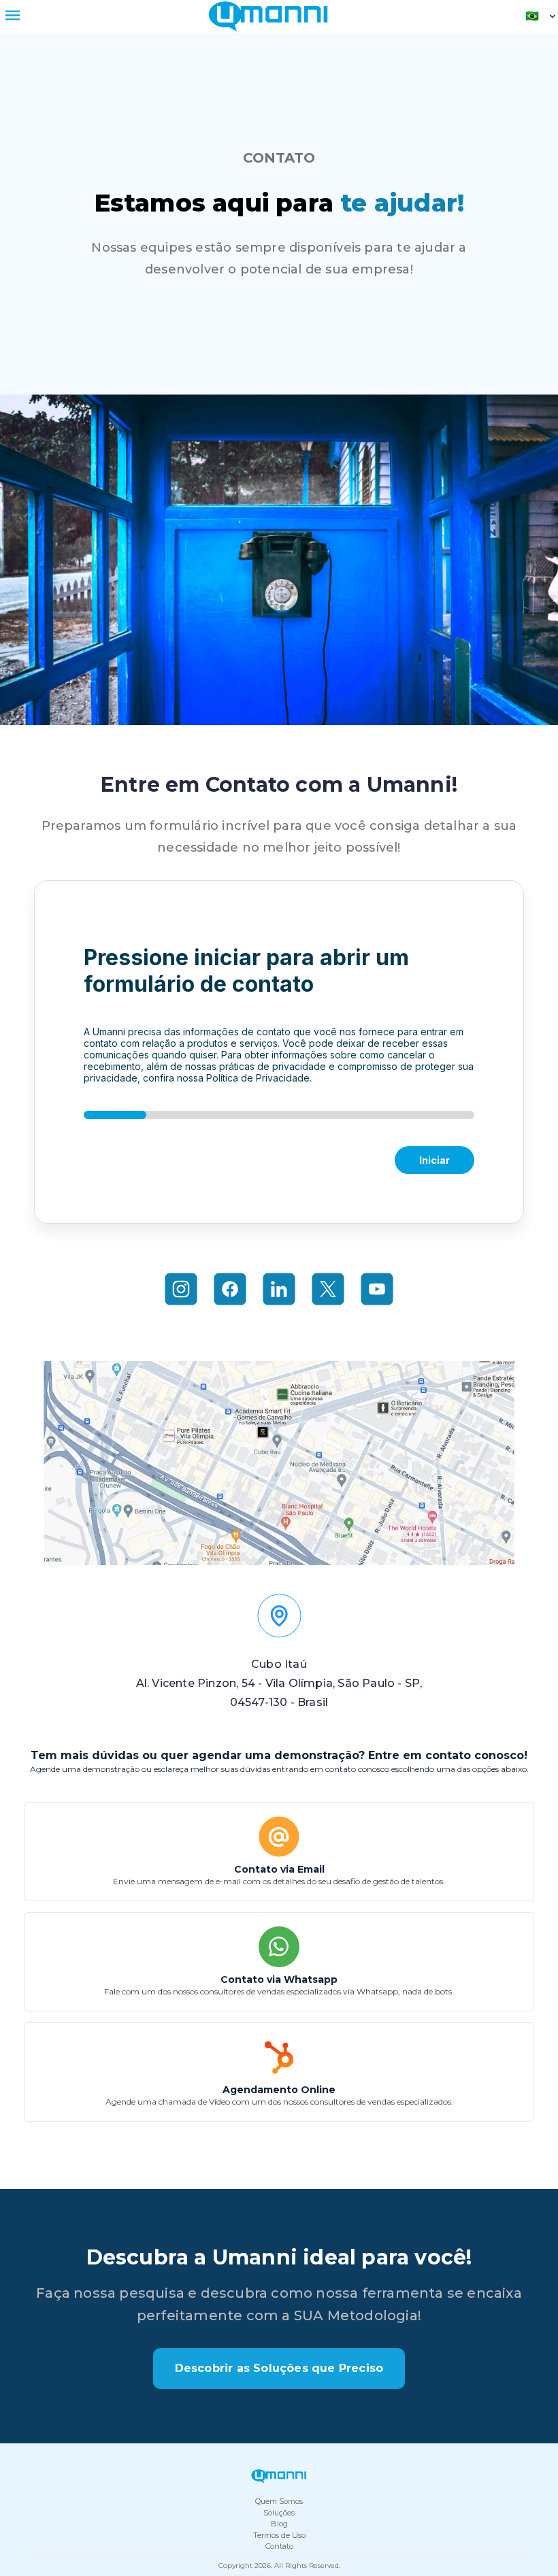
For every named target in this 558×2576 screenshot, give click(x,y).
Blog (279, 2524)
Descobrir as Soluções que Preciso (279, 2368)
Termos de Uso (279, 2535)
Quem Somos (279, 2501)
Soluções (279, 2513)
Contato (279, 2546)
